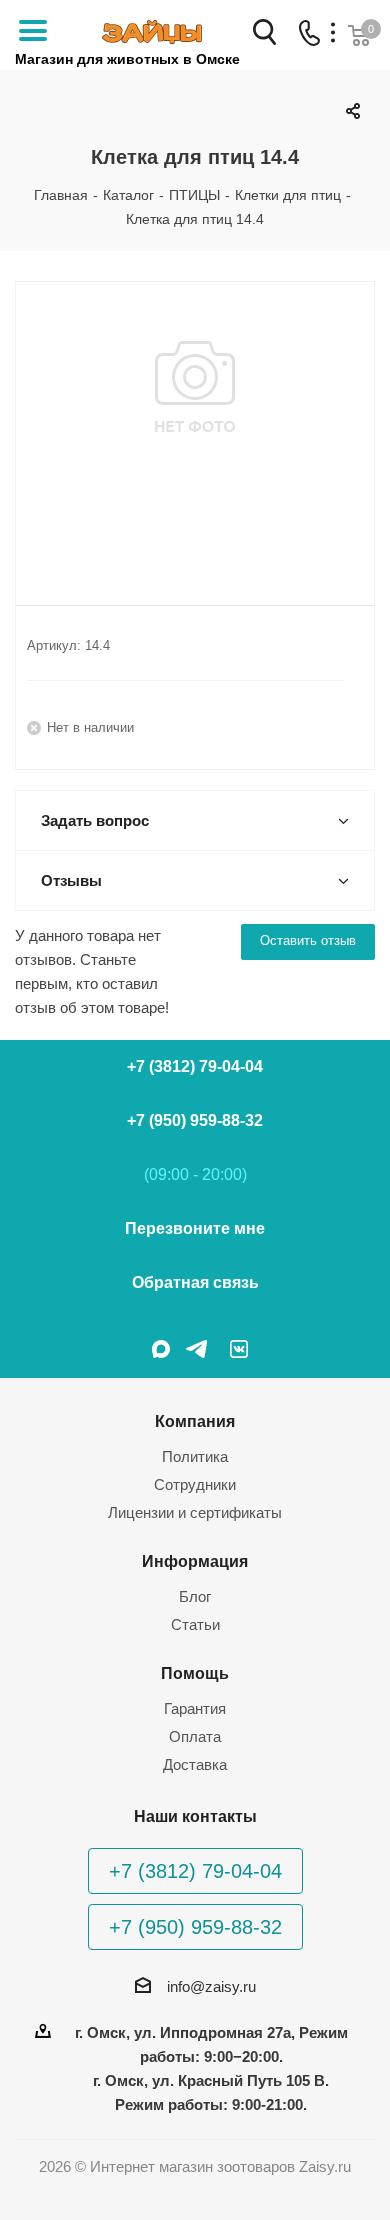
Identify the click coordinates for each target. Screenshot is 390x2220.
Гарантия (195, 1708)
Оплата (195, 1736)
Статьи (195, 1624)
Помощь (195, 1673)
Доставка (195, 1764)
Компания (195, 1421)
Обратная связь (195, 1282)
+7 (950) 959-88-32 (195, 1120)
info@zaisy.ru (211, 1986)
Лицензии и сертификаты (195, 1512)
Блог (195, 1596)
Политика (195, 1456)
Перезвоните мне (195, 1228)
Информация (195, 1561)
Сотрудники (195, 1484)
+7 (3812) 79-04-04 (195, 1066)
